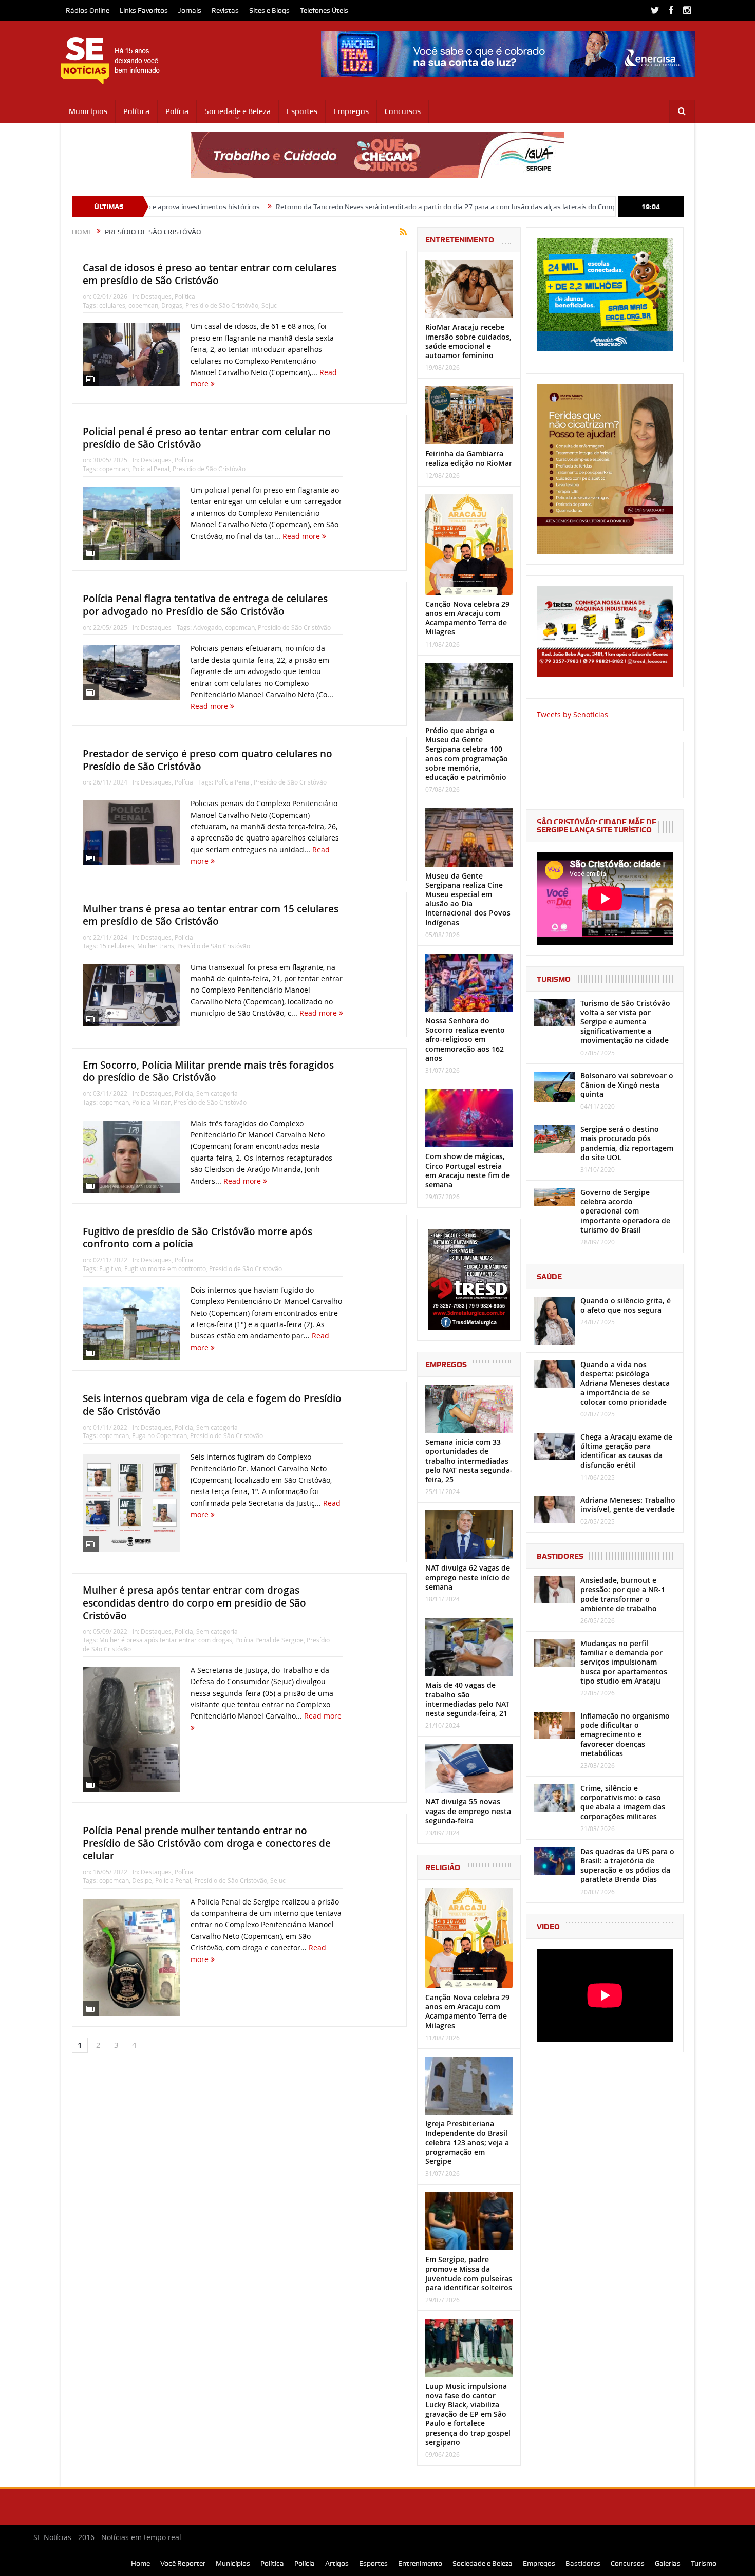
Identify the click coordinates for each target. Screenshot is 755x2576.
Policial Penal (151, 469)
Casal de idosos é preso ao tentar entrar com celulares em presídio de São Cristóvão (210, 274)
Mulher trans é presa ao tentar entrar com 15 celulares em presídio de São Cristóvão (211, 915)
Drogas (172, 305)
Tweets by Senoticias (572, 714)
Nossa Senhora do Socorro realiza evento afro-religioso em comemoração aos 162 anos (465, 1039)
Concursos (403, 111)
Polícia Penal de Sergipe (269, 1640)
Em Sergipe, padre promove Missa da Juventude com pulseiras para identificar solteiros (469, 2273)
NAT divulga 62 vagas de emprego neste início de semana (468, 1577)
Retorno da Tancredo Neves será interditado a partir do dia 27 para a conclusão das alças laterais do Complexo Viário (334, 207)
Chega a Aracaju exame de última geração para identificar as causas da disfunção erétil (626, 1451)
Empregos (351, 111)
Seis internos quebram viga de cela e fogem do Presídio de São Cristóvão (212, 1405)
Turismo (704, 2563)
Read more (302, 536)
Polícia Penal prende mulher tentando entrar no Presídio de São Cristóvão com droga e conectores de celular (207, 1843)
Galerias (668, 2563)
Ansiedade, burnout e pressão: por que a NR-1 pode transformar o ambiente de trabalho (623, 1594)
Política (136, 111)
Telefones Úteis (324, 10)
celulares (112, 305)
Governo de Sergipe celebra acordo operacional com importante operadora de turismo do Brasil (625, 1211)
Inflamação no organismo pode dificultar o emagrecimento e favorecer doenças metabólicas (625, 1734)
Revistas (225, 10)
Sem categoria (217, 1093)
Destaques (156, 296)
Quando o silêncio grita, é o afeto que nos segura (626, 1305)
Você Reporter (183, 2563)
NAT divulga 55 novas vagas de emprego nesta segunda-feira (468, 1811)
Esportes (302, 111)
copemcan (143, 305)
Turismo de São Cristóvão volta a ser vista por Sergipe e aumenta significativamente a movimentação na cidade (625, 1022)
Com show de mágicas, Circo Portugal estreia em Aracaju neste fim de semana (468, 1170)
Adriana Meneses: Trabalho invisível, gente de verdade (628, 1505)
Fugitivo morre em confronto (165, 1268)
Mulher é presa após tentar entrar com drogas (166, 1640)
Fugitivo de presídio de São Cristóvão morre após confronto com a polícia (197, 1238)
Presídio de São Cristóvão (222, 305)
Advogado (207, 627)
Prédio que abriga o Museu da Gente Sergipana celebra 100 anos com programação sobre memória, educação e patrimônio (467, 754)
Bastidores (583, 2563)
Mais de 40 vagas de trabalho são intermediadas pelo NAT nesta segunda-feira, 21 (467, 1699)
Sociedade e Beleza (238, 111)
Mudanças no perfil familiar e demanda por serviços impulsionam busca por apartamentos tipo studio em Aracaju (624, 1662)
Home (140, 2563)
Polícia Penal (233, 782)
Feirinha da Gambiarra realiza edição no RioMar (469, 458)
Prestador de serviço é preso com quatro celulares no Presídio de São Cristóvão (207, 760)
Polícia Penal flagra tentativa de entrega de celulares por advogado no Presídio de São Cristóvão (205, 605)
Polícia (177, 111)
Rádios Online (88, 10)
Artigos (337, 2563)
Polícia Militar (151, 1102)
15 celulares (117, 946)
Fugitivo (110, 1268)
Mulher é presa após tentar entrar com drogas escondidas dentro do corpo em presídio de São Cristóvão (194, 1603)
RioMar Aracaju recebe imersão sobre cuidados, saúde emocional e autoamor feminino (468, 341)
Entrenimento (420, 2563)
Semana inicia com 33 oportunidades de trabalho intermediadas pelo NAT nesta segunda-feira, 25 (469, 1461)
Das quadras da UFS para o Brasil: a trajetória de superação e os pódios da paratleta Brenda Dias (627, 1865)
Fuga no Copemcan (159, 1435)
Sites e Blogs (269, 10)
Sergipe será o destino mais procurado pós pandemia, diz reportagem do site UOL (627, 1143)
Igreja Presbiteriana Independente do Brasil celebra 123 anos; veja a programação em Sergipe (467, 2142)
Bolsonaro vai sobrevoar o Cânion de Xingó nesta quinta (627, 1085)
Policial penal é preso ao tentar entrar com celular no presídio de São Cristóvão (207, 438)
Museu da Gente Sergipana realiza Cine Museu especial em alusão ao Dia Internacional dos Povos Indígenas (468, 899)
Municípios (88, 111)
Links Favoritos (144, 10)
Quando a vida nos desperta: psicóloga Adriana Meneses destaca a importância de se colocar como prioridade (625, 1383)
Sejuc (269, 305)
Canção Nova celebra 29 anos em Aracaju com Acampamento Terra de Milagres (467, 618)
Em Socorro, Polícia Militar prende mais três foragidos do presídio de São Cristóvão (208, 1071)
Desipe (142, 1880)
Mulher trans (156, 946)
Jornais (190, 10)
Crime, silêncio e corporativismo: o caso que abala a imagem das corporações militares (623, 1802)
